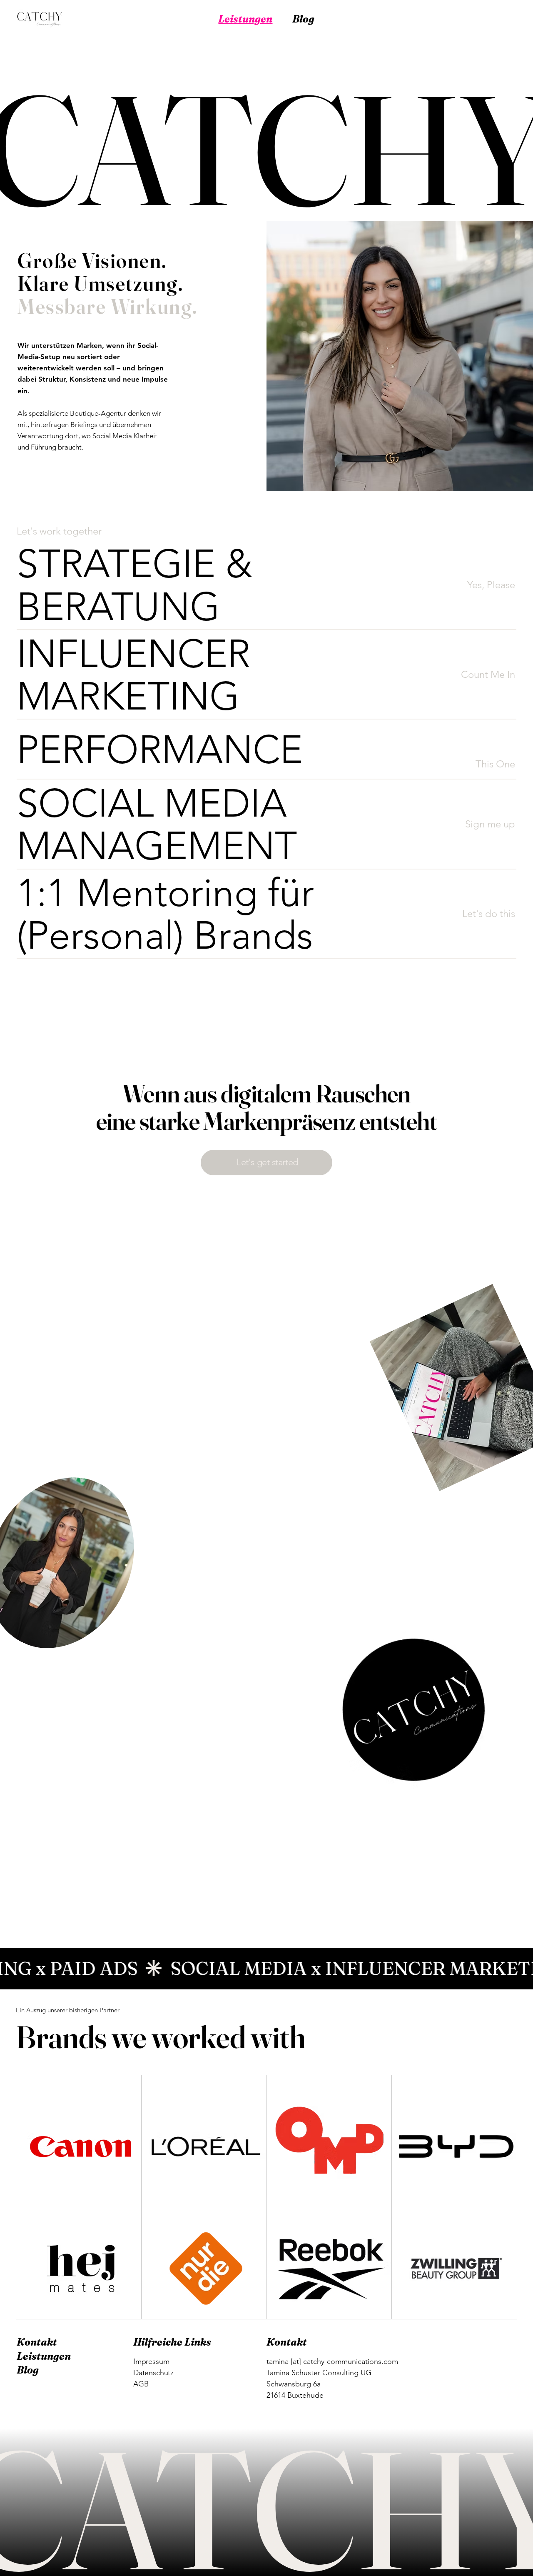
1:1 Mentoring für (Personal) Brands (170, 918)
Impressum (151, 2361)
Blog (28, 2370)
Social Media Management (127, 829)
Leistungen (44, 2356)
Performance (128, 749)
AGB (141, 2384)
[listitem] (266, 585)
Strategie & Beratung (111, 589)
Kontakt (37, 2342)
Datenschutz (153, 2373)
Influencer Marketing (105, 679)
